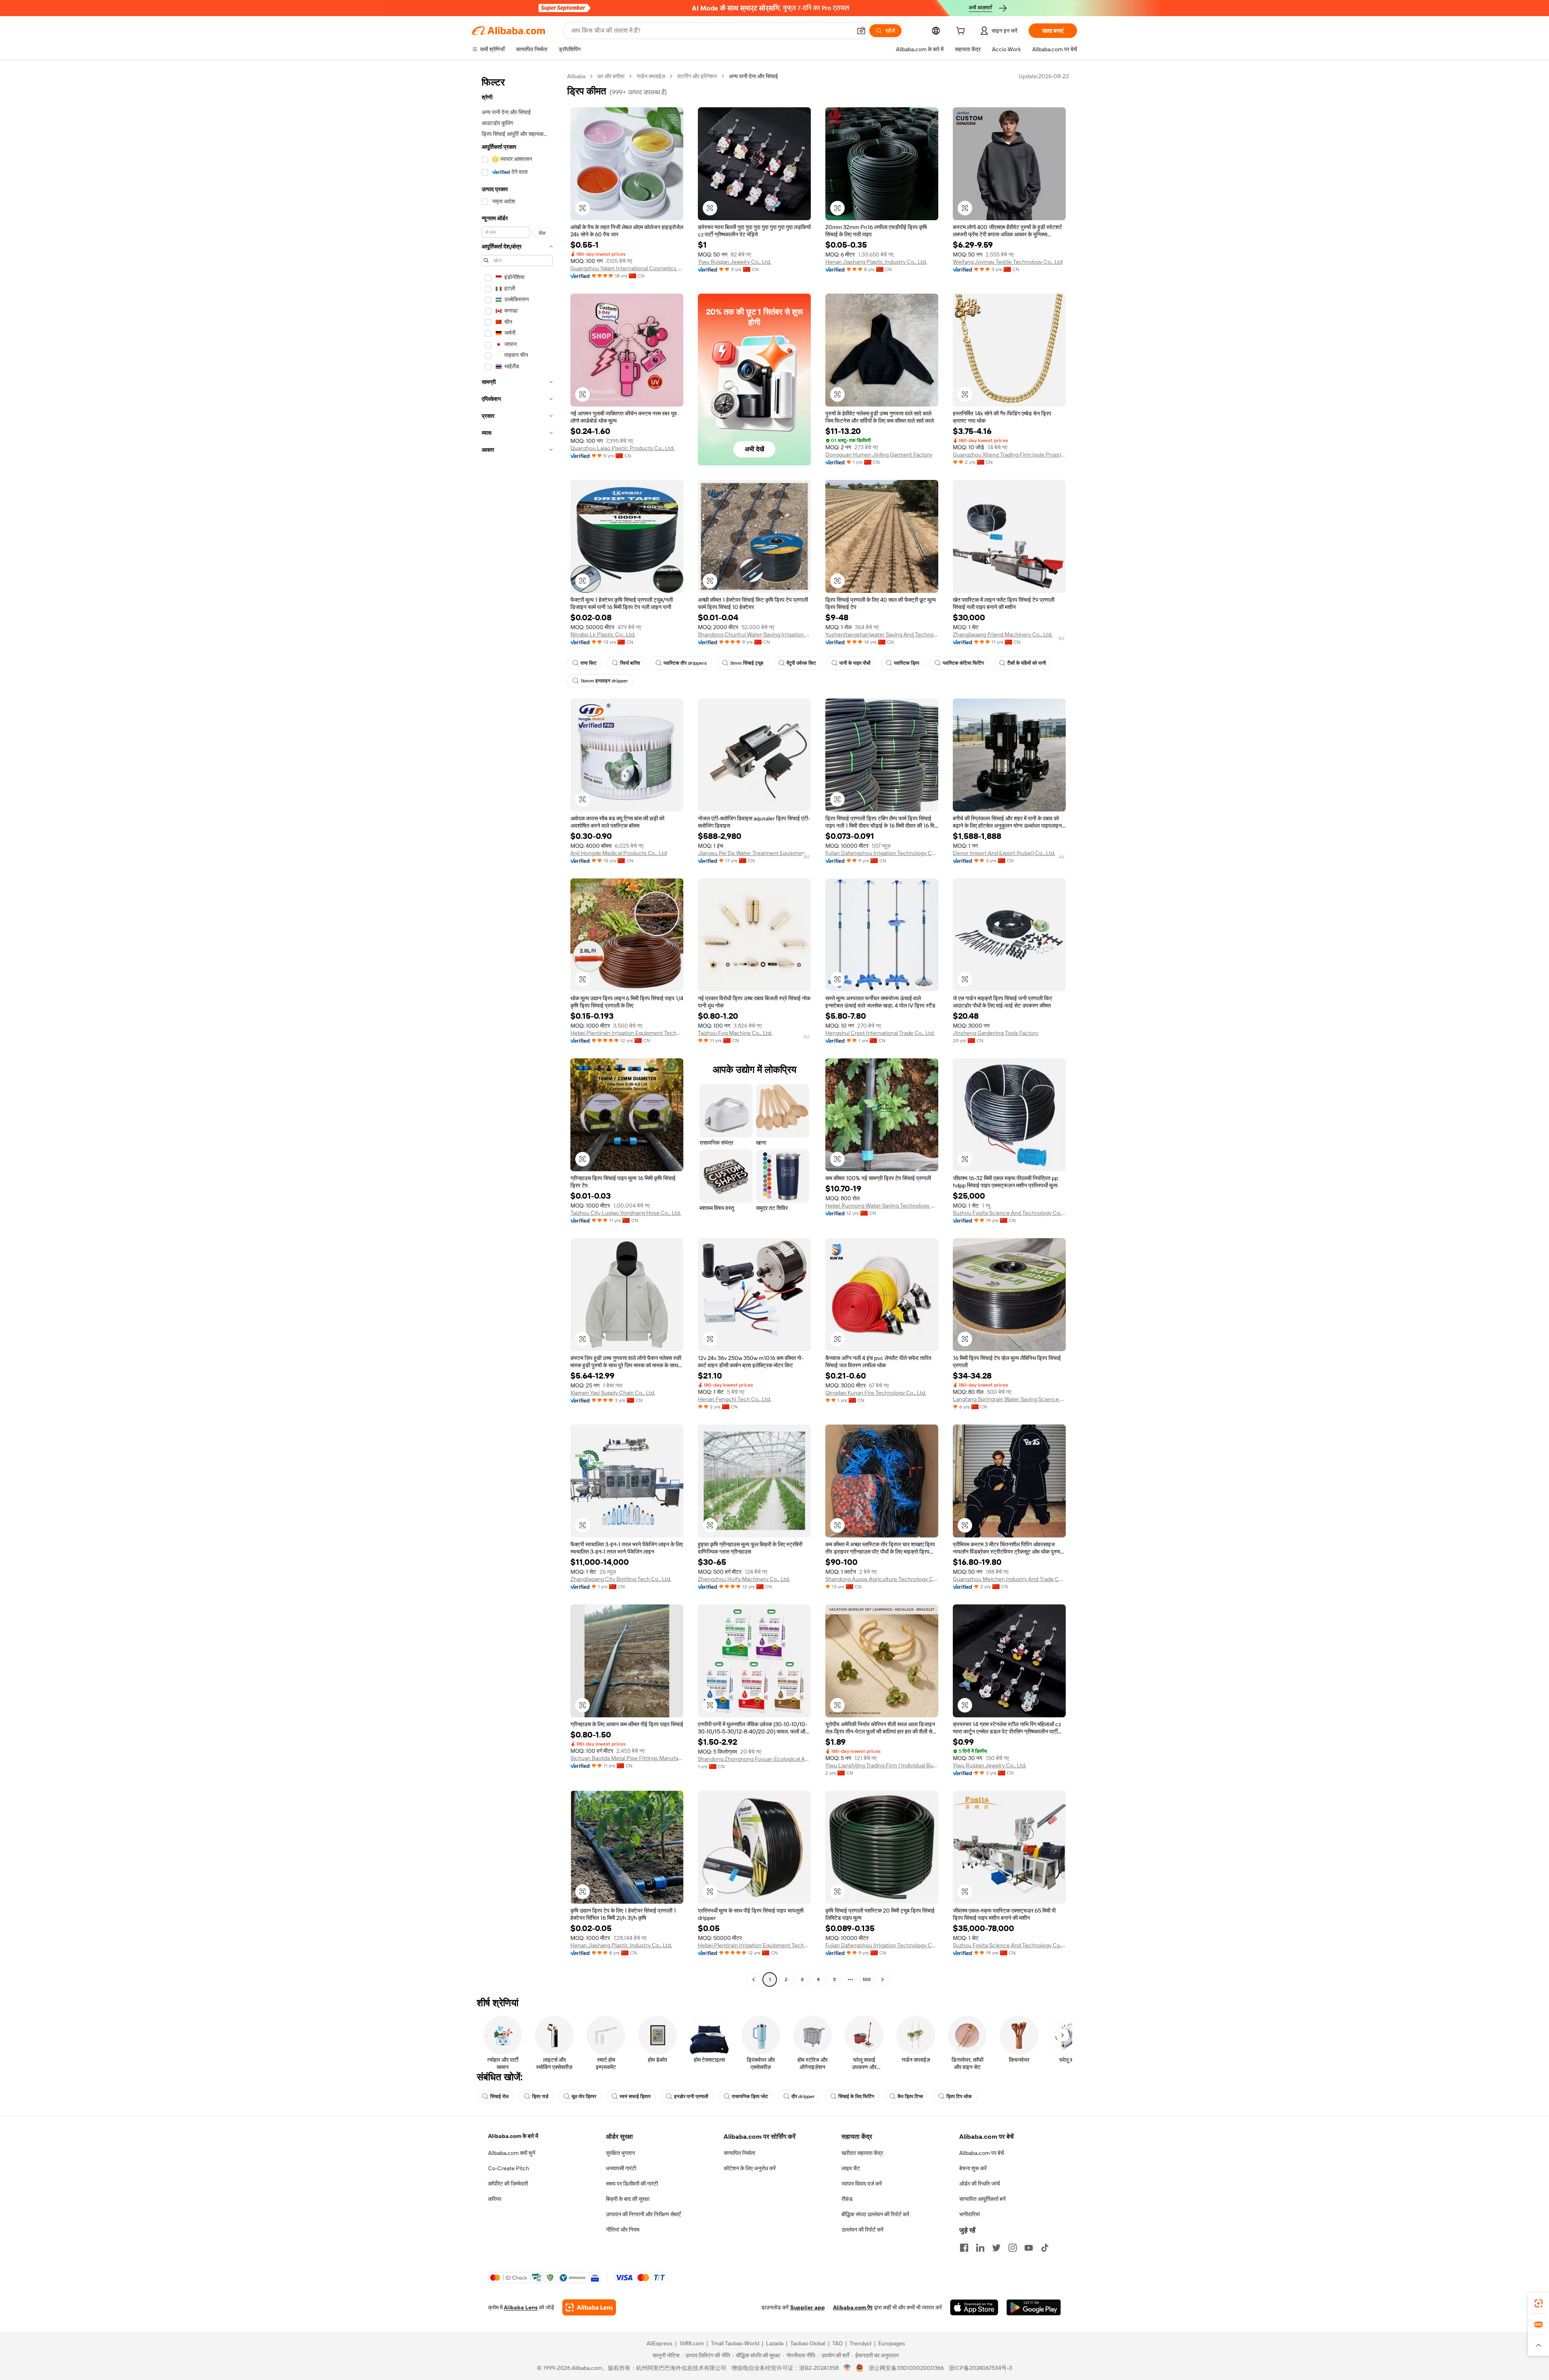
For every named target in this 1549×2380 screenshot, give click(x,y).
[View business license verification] (847, 2368)
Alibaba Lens (521, 2307)
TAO (837, 2343)
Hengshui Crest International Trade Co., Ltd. (880, 1033)
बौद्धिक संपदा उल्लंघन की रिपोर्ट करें (875, 2214)
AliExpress (660, 2343)
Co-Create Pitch (509, 2168)
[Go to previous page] (754, 1980)
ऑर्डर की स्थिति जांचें (980, 2184)
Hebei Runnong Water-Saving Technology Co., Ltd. (882, 1206)
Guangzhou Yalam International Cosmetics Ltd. (627, 268)
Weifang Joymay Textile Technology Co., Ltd (1008, 262)
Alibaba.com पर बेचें (982, 2153)
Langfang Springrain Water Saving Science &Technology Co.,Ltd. (1009, 1399)
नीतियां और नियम (623, 2230)
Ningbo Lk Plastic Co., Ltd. (603, 634)
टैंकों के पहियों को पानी (1027, 663)
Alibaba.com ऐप (853, 2307)
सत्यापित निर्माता (739, 2153)
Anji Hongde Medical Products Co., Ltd (619, 853)
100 (867, 1980)
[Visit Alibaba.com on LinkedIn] (980, 2248)
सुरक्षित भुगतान (620, 2153)
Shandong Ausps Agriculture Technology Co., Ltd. (882, 1579)
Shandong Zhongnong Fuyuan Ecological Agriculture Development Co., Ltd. (754, 1759)
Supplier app (808, 2307)
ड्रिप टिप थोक (959, 2096)
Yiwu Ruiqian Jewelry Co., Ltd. (735, 262)
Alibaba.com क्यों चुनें (512, 2153)
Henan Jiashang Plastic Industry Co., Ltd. (876, 262)
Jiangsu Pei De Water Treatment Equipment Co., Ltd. (754, 853)
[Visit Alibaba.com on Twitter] (996, 2248)
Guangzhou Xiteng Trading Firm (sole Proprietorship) (1009, 455)
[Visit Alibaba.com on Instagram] (1012, 2248)
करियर (495, 2199)
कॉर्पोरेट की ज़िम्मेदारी (508, 2184)
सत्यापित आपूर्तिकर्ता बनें (982, 2199)
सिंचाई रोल (499, 2096)
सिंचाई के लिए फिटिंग (856, 2096)
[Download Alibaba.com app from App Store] (974, 2307)
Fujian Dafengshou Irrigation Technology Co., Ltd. (882, 853)
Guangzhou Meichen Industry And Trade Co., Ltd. (1009, 1579)
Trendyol (860, 2343)
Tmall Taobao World (735, 2343)
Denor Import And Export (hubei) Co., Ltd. (1004, 853)
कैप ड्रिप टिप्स (910, 2096)
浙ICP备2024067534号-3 (980, 2368)
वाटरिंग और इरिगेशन (697, 76)
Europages (892, 2343)
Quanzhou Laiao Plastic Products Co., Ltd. (622, 448)
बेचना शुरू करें (973, 2168)
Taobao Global (808, 2343)
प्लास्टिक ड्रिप (907, 663)
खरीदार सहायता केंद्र (862, 2153)
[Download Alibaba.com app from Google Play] (1034, 2307)
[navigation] (517, 1029)
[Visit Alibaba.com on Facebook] (964, 2248)
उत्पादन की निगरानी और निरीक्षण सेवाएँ (643, 2214)
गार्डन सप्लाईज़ (651, 76)
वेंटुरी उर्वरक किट (801, 663)
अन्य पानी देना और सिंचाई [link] (754, 76)
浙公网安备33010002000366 (906, 2368)
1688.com (692, 2343)
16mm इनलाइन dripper (604, 681)
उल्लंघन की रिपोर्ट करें (862, 2230)
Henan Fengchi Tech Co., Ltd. (735, 1399)
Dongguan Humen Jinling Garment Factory (879, 455)
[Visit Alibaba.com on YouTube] (1029, 2248)
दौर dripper (803, 2096)
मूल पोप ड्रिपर (584, 2096)
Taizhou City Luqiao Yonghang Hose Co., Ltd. (626, 1213)
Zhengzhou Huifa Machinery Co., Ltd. (744, 1579)
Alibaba (576, 76)
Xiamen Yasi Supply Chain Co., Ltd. (613, 1393)
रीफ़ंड (847, 2199)
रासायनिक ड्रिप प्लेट (750, 2096)
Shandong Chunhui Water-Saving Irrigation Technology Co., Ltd (754, 634)
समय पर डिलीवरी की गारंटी (632, 2184)
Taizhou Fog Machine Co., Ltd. (735, 1033)
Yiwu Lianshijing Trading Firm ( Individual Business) (882, 1765)
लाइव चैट (851, 2168)
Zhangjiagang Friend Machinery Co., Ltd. (1003, 634)
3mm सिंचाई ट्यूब (747, 663)
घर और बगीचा (611, 76)
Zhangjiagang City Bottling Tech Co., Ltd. (621, 1579)
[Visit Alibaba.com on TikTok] (1045, 2248)
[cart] (962, 32)
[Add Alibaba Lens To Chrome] (589, 2307)
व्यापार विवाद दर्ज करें (862, 2184)
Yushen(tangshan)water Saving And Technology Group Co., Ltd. (882, 634)
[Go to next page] (883, 1980)
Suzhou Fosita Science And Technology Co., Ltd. (1009, 1213)
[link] (1539, 2303)
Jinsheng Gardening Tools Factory (996, 1033)
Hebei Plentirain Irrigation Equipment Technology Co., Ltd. (627, 1033)
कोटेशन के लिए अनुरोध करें (750, 2168)
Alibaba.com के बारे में (513, 2136)
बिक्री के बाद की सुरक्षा (628, 2199)
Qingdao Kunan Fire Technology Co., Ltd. (876, 1393)
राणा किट (589, 663)
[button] (861, 31)
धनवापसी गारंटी (621, 2168)
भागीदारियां (970, 2214)
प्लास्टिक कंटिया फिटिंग (963, 663)
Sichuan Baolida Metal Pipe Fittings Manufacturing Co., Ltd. (627, 1758)
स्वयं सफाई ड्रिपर (635, 2096)
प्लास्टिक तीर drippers (685, 663)
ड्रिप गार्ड (540, 2096)
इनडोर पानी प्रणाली (691, 2096)
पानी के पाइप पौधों (855, 663)
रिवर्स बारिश (630, 663)
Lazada (775, 2343)
